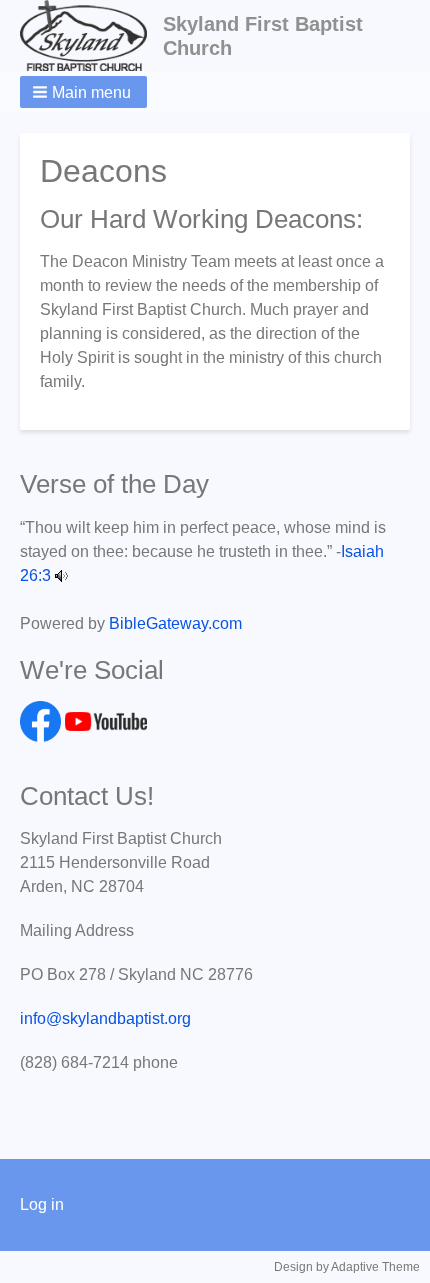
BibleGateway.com (175, 623)
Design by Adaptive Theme (347, 1267)
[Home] (91, 35)
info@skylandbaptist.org (105, 1018)
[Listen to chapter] (61, 575)
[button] (83, 92)
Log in (42, 1204)
